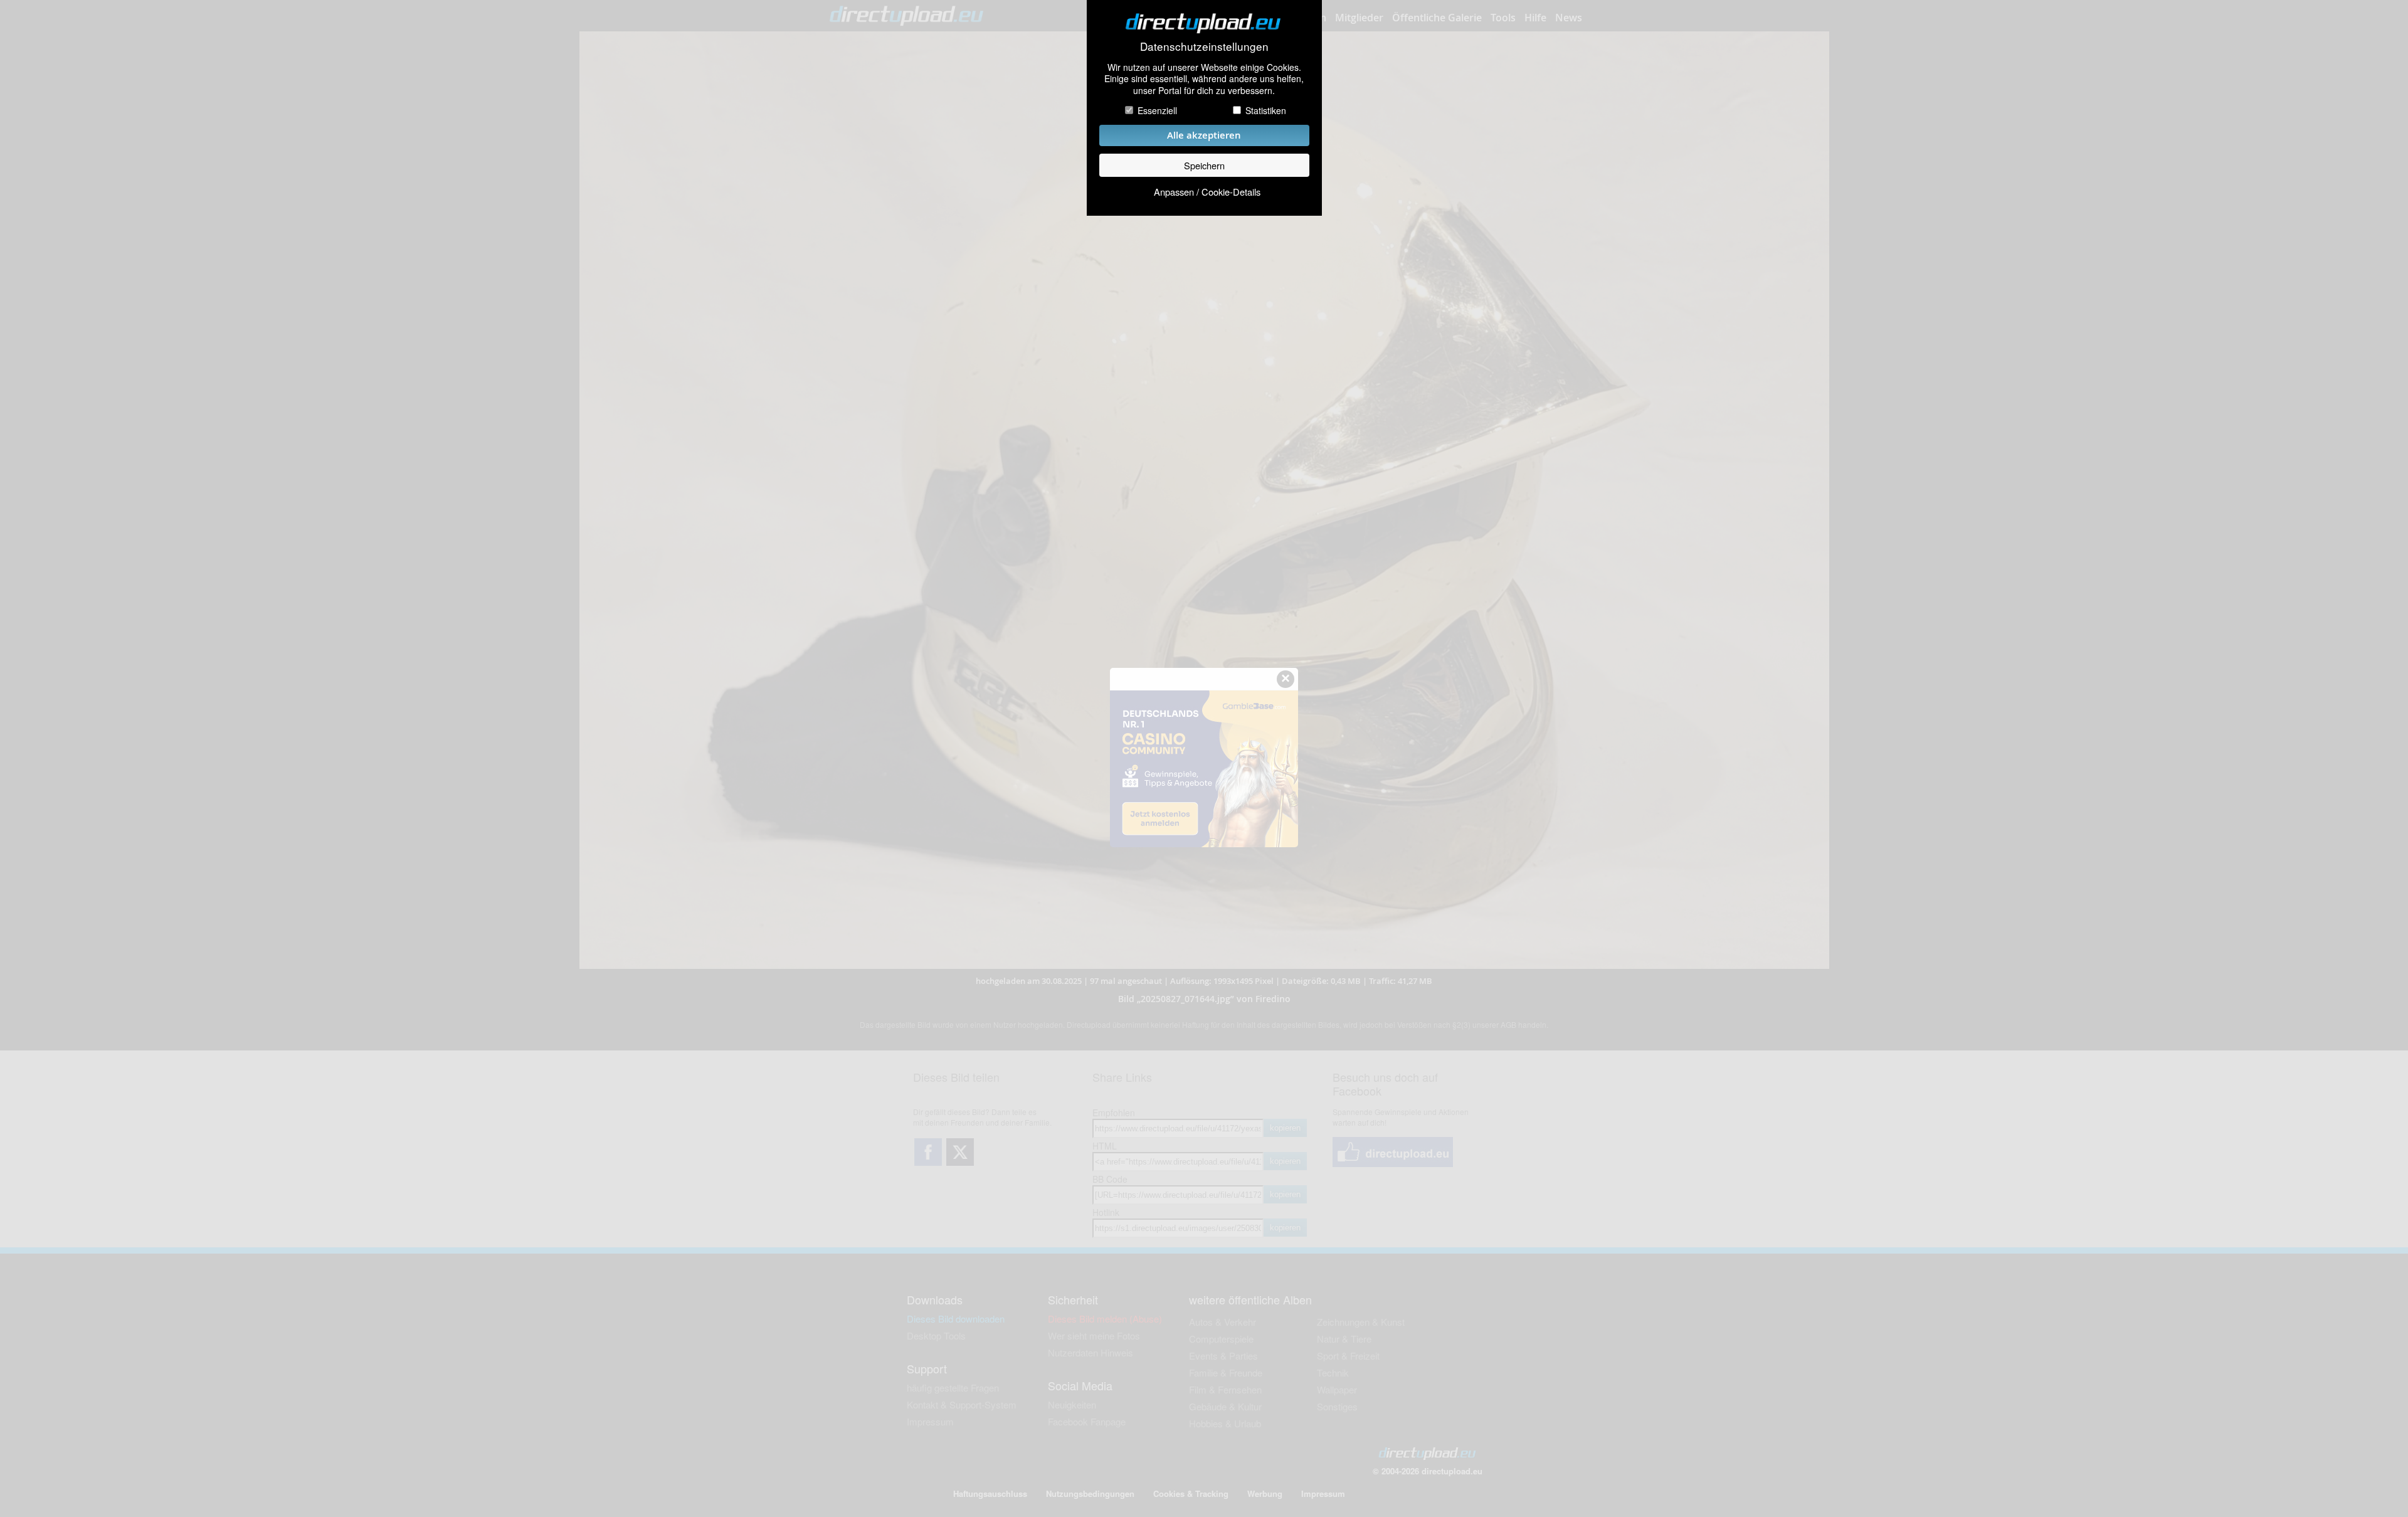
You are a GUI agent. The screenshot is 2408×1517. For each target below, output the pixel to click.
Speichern (1204, 165)
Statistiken (1266, 110)
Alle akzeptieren (1204, 135)
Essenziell (1157, 110)
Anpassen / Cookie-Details (1207, 192)
